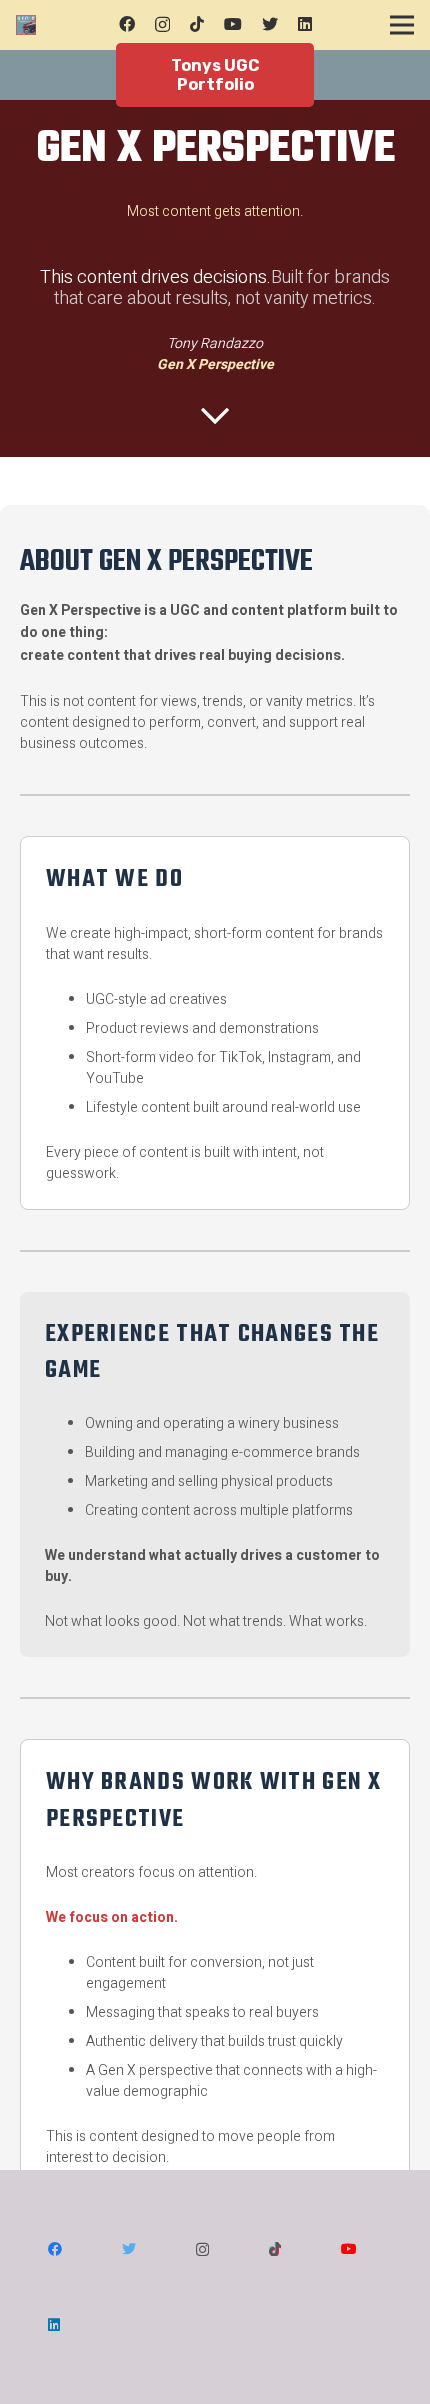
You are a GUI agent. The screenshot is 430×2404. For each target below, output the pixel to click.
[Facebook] (127, 24)
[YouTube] (233, 24)
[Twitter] (270, 24)
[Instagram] (162, 25)
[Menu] (402, 25)
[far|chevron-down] (215, 416)
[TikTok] (197, 24)
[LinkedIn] (305, 24)
